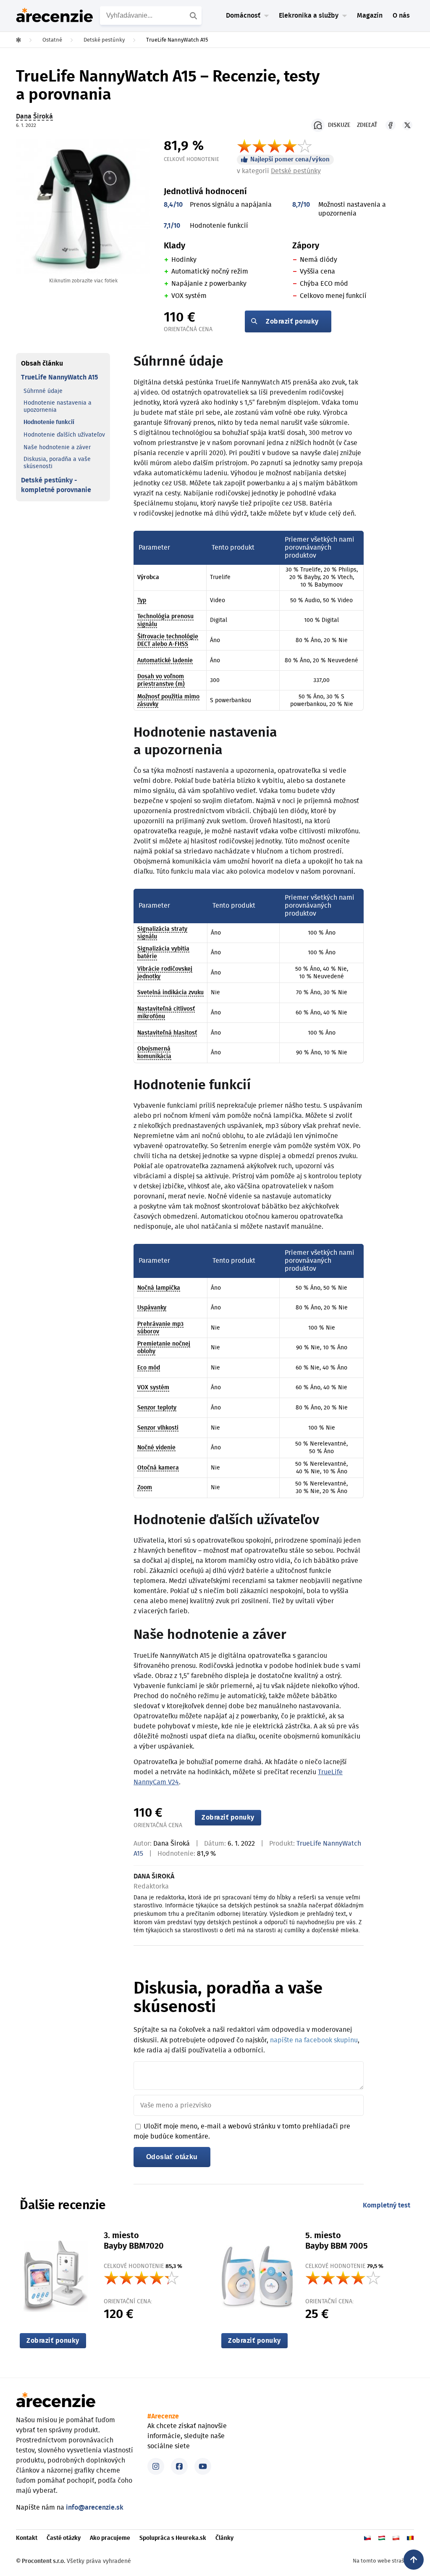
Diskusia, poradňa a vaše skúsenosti (57, 463)
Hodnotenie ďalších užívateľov (64, 435)
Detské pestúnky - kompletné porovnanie (56, 485)
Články (224, 2538)
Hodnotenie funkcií (49, 422)
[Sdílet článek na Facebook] (391, 125)
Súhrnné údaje (43, 391)
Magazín (370, 16)
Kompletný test (387, 2205)
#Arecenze (163, 2416)
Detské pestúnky (296, 171)
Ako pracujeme (110, 2538)
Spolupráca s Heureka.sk (173, 2538)
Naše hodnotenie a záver (57, 448)
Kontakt (27, 2538)
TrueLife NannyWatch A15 (59, 377)
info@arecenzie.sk (95, 2508)
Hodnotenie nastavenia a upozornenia (58, 407)
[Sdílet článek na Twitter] (407, 125)
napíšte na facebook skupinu (314, 2040)
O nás (401, 16)
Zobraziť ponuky (292, 321)
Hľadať (194, 16)
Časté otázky (64, 2538)
